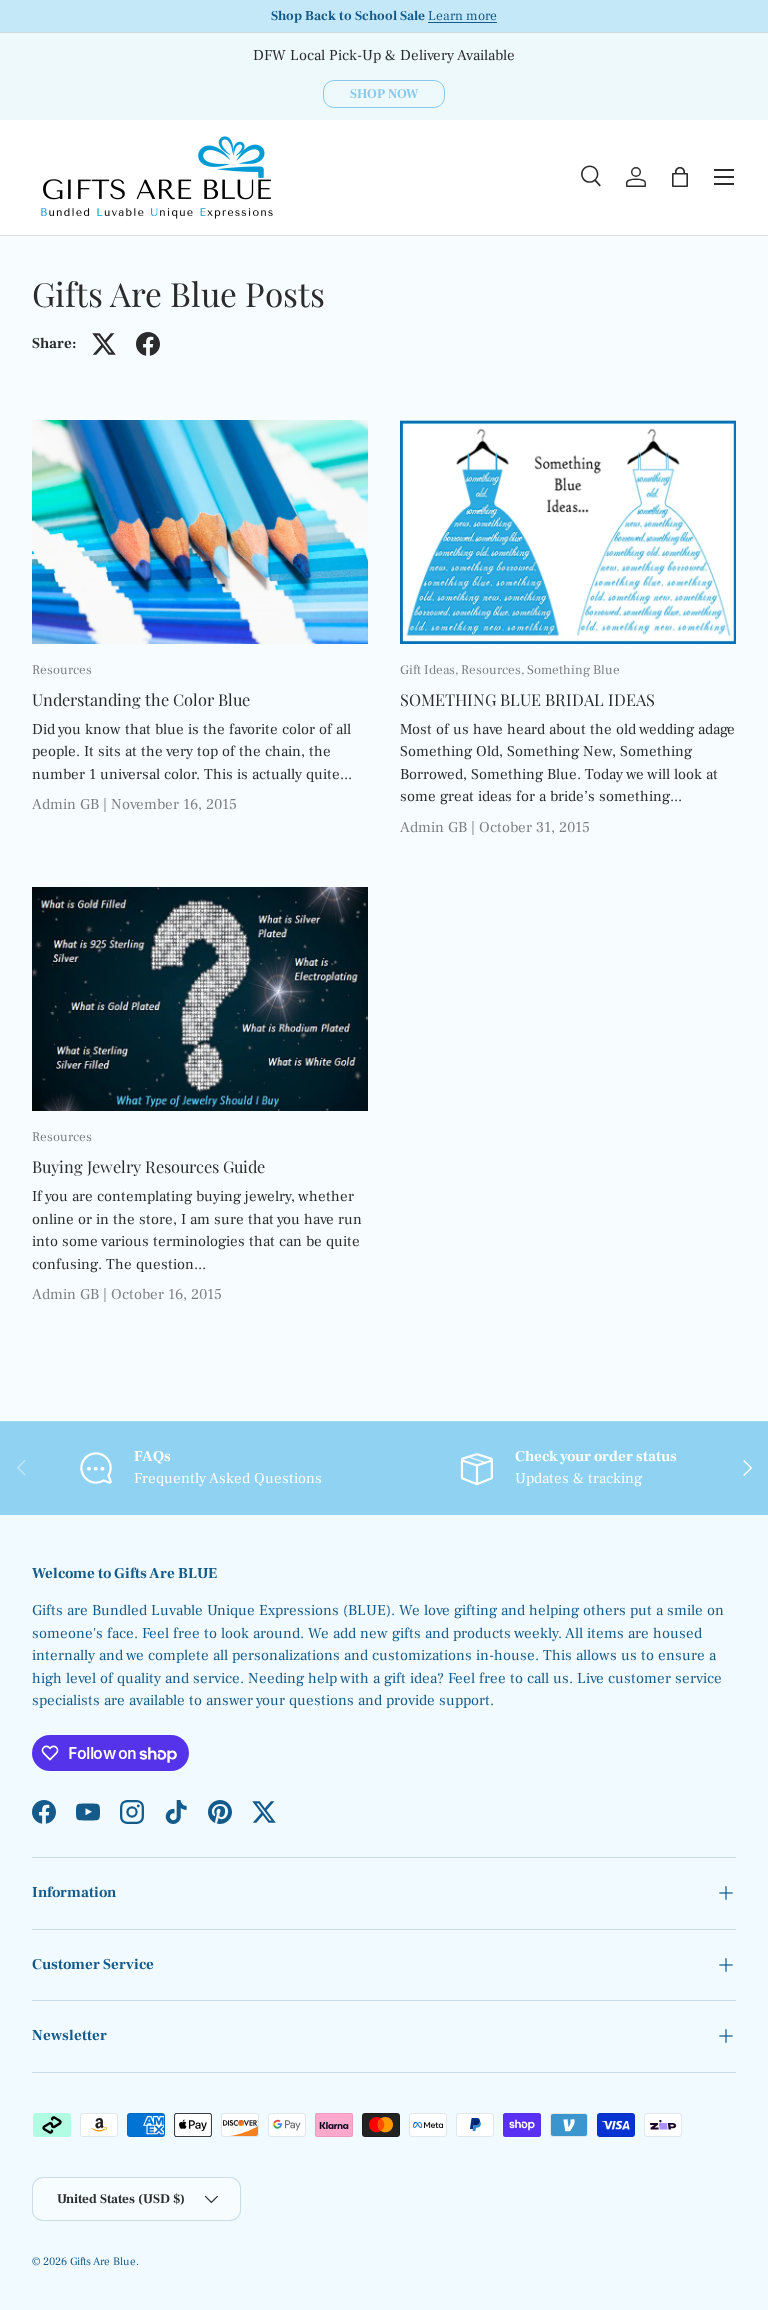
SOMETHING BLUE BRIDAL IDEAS (527, 699)
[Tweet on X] (104, 344)
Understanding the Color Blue (141, 699)
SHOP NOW (384, 93)
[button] (680, 177)
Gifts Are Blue (103, 2261)
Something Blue (573, 669)
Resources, (494, 669)
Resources (62, 669)
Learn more (462, 16)
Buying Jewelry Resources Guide (148, 1166)
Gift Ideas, (430, 669)
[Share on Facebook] (148, 344)
